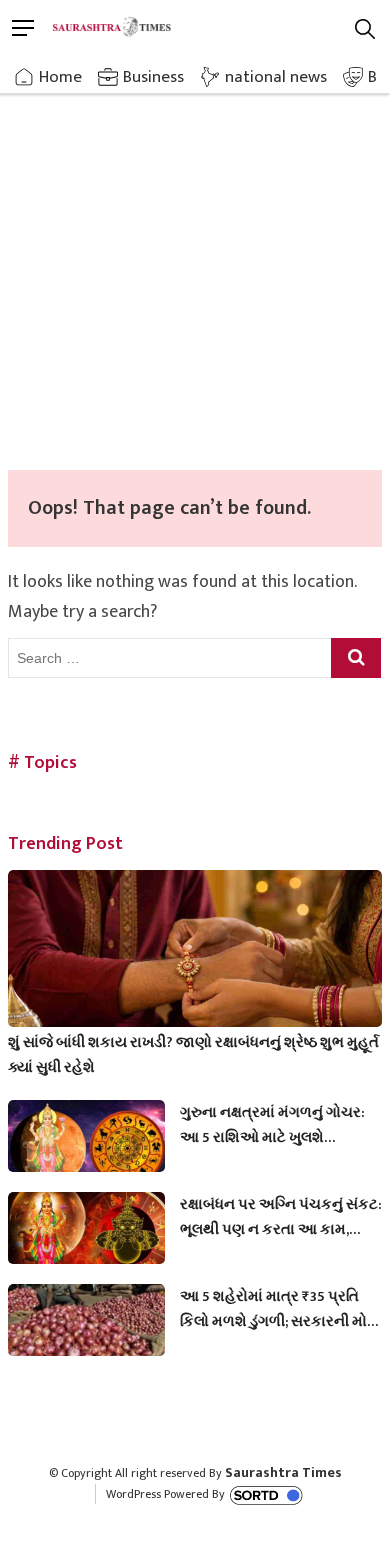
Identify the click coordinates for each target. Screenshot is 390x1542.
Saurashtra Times (283, 1472)
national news (276, 77)
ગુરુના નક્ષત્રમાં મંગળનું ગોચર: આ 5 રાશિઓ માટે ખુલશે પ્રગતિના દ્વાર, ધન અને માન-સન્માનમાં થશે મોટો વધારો (272, 1125)
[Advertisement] (195, 265)
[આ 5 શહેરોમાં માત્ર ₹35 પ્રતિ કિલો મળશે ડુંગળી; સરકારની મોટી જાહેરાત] (86, 1328)
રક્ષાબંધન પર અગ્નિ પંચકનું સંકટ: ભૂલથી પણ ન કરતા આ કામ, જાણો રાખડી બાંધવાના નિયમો (281, 1217)
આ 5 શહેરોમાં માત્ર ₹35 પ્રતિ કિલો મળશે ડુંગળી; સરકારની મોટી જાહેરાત (280, 1309)
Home (60, 77)
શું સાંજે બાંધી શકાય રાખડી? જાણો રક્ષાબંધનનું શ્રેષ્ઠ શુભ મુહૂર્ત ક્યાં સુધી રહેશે (193, 1055)
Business (153, 77)
